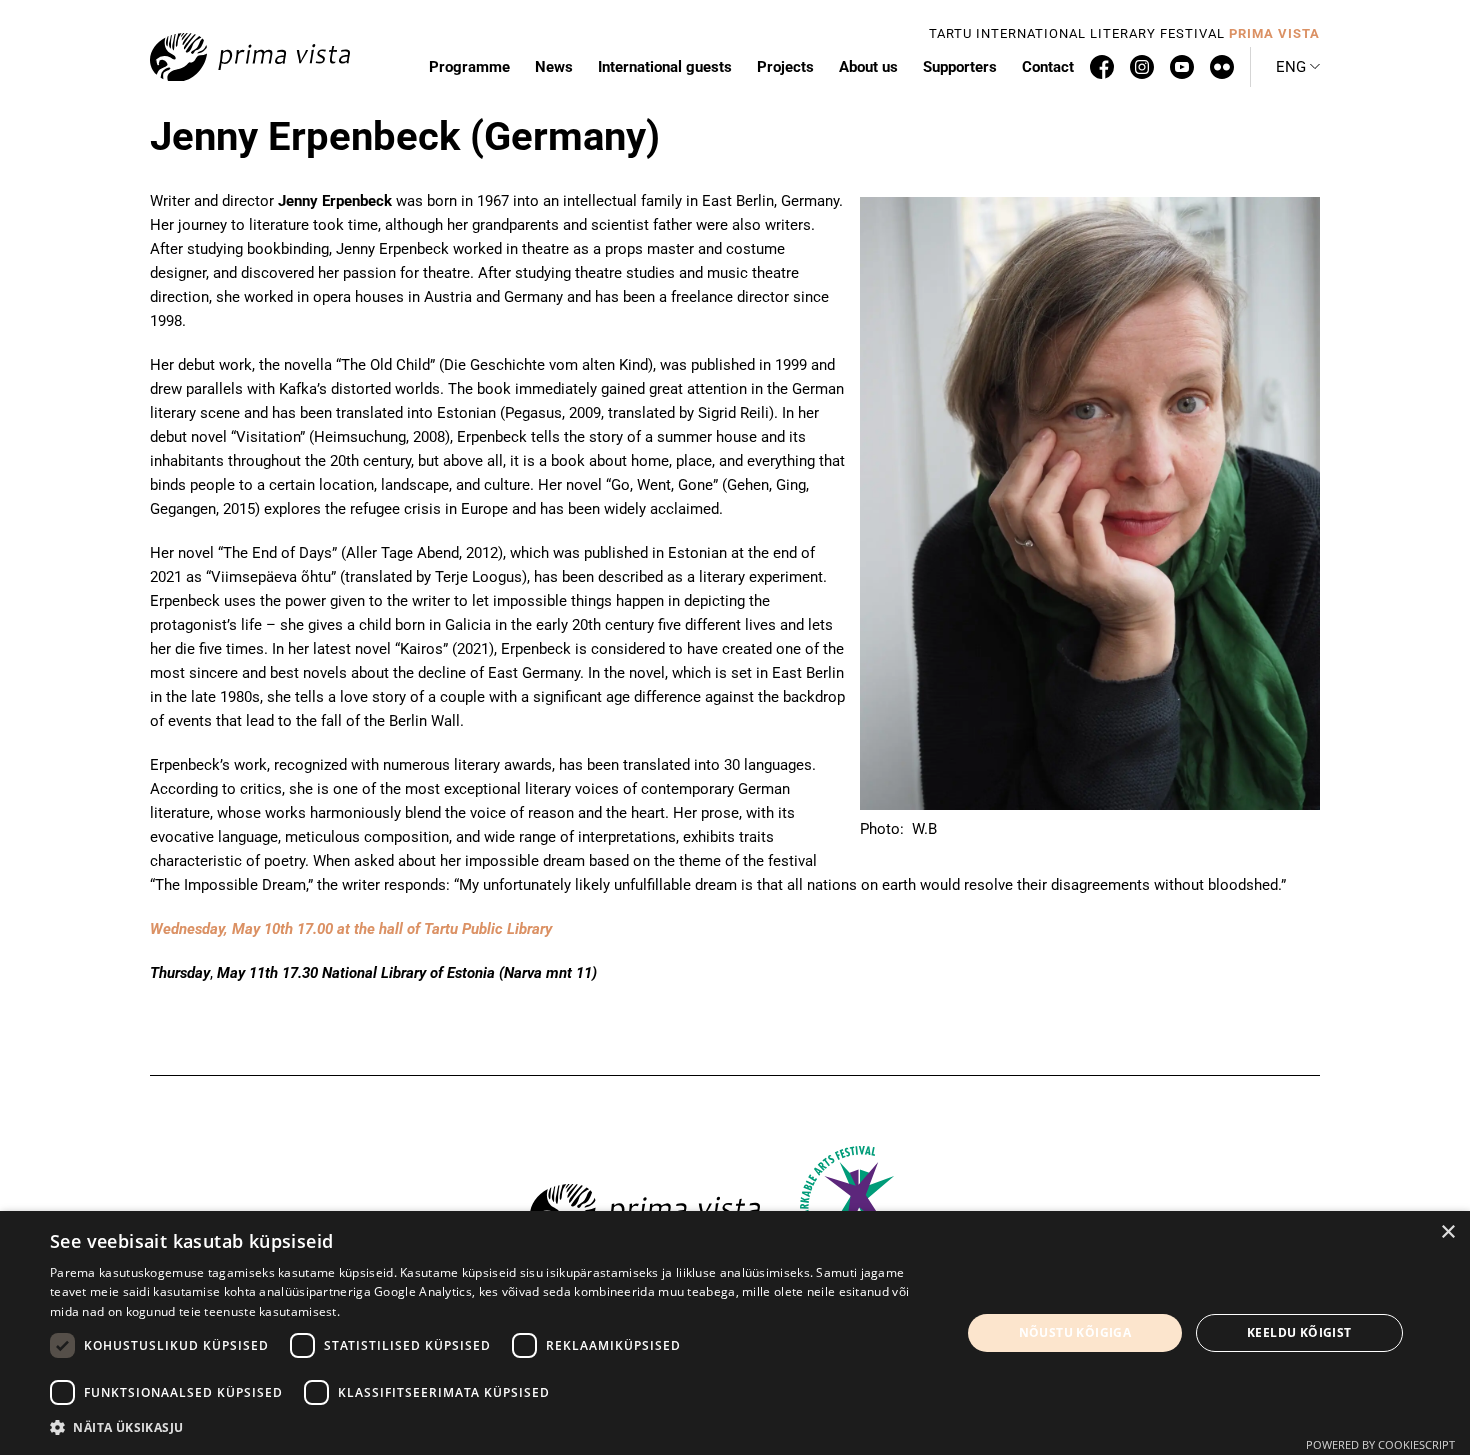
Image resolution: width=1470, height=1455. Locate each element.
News (554, 67)
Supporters (960, 67)
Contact (1048, 67)
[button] (1298, 67)
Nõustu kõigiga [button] (1075, 1332)
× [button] (1447, 1232)
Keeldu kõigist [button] (1299, 1332)
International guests (665, 67)
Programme (469, 67)
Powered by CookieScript (1380, 1444)
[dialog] (735, 1333)
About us (868, 67)
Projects (785, 67)
